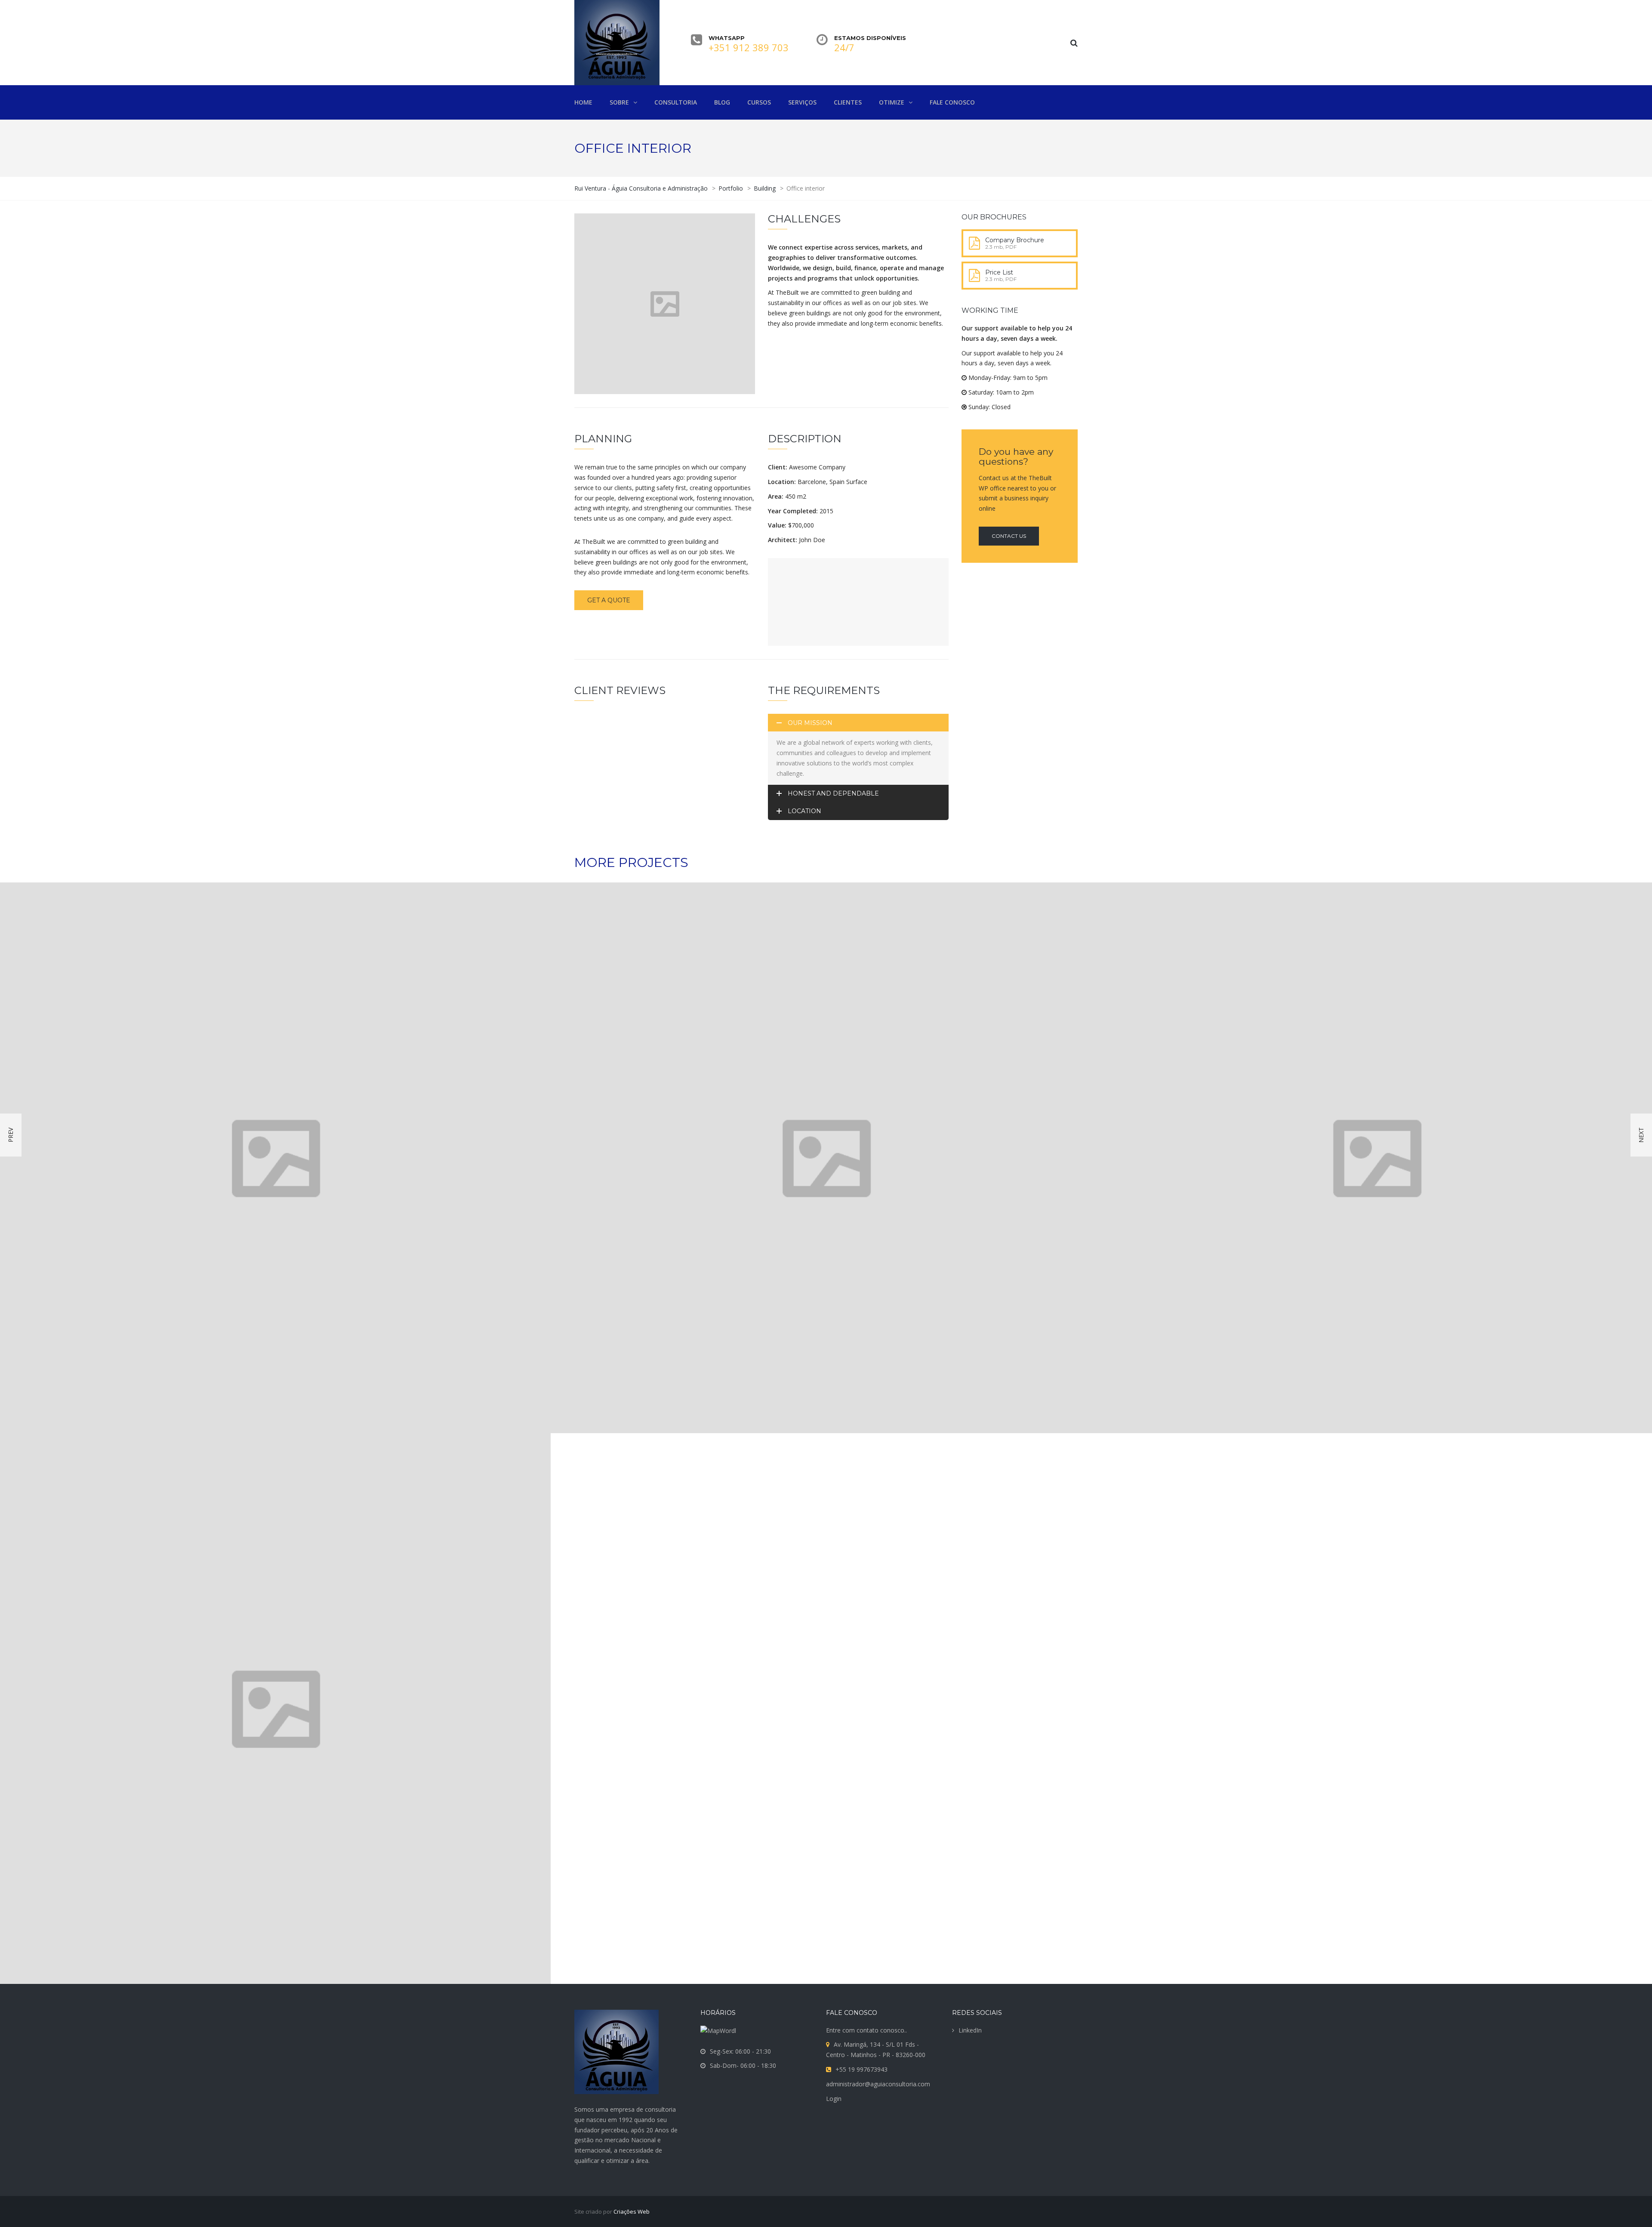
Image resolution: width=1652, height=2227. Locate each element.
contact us (1009, 536)
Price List (999, 272)
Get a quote (609, 600)
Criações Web (632, 2212)
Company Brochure (1015, 240)
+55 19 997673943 (861, 2069)
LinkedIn (970, 2030)
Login (834, 2099)
